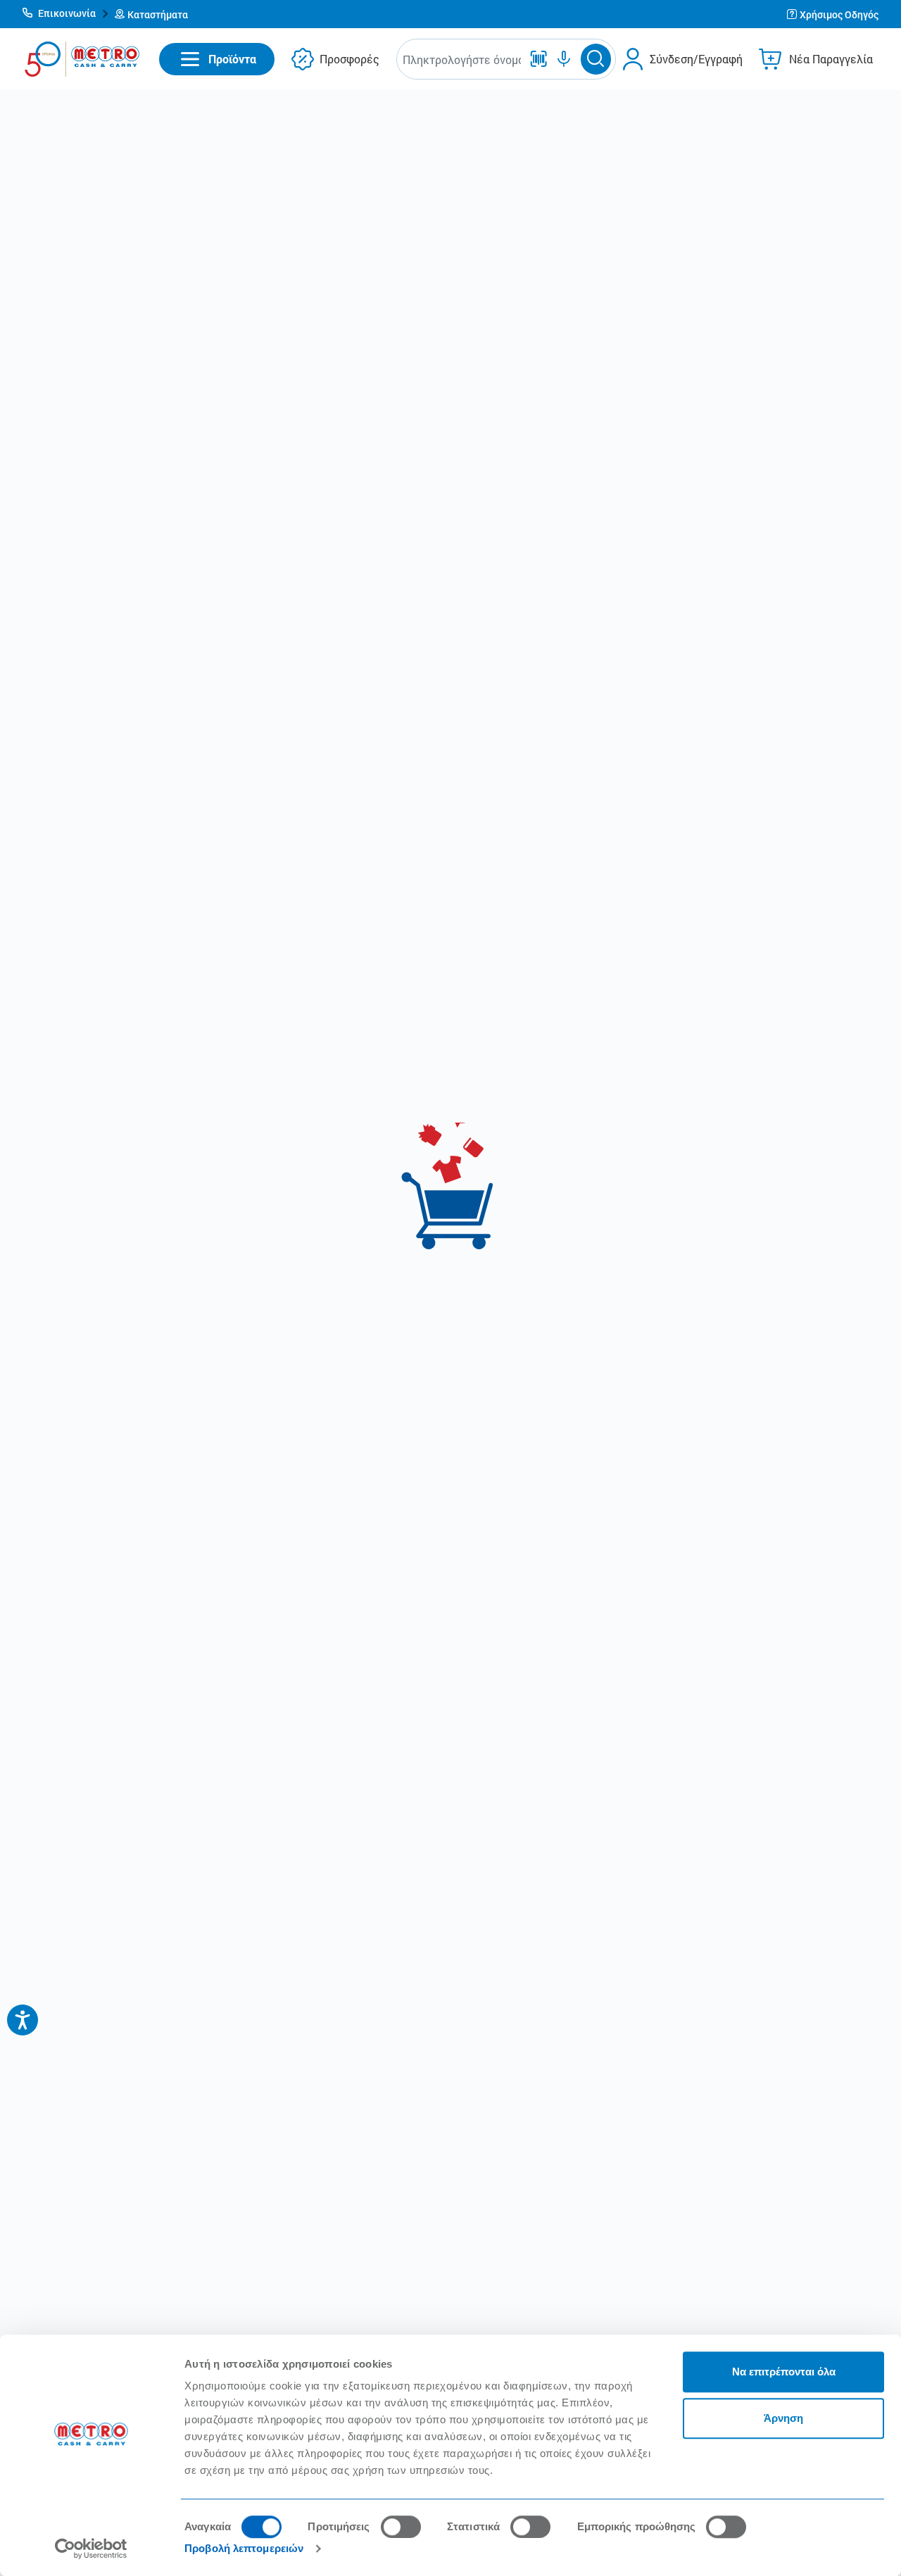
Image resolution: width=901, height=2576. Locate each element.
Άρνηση (783, 2418)
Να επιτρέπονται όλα (784, 2372)
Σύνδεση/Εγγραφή (696, 59)
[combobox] (462, 59)
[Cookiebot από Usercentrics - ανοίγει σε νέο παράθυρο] (91, 2549)
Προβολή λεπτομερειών (244, 2548)
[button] (66, 14)
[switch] (401, 2527)
